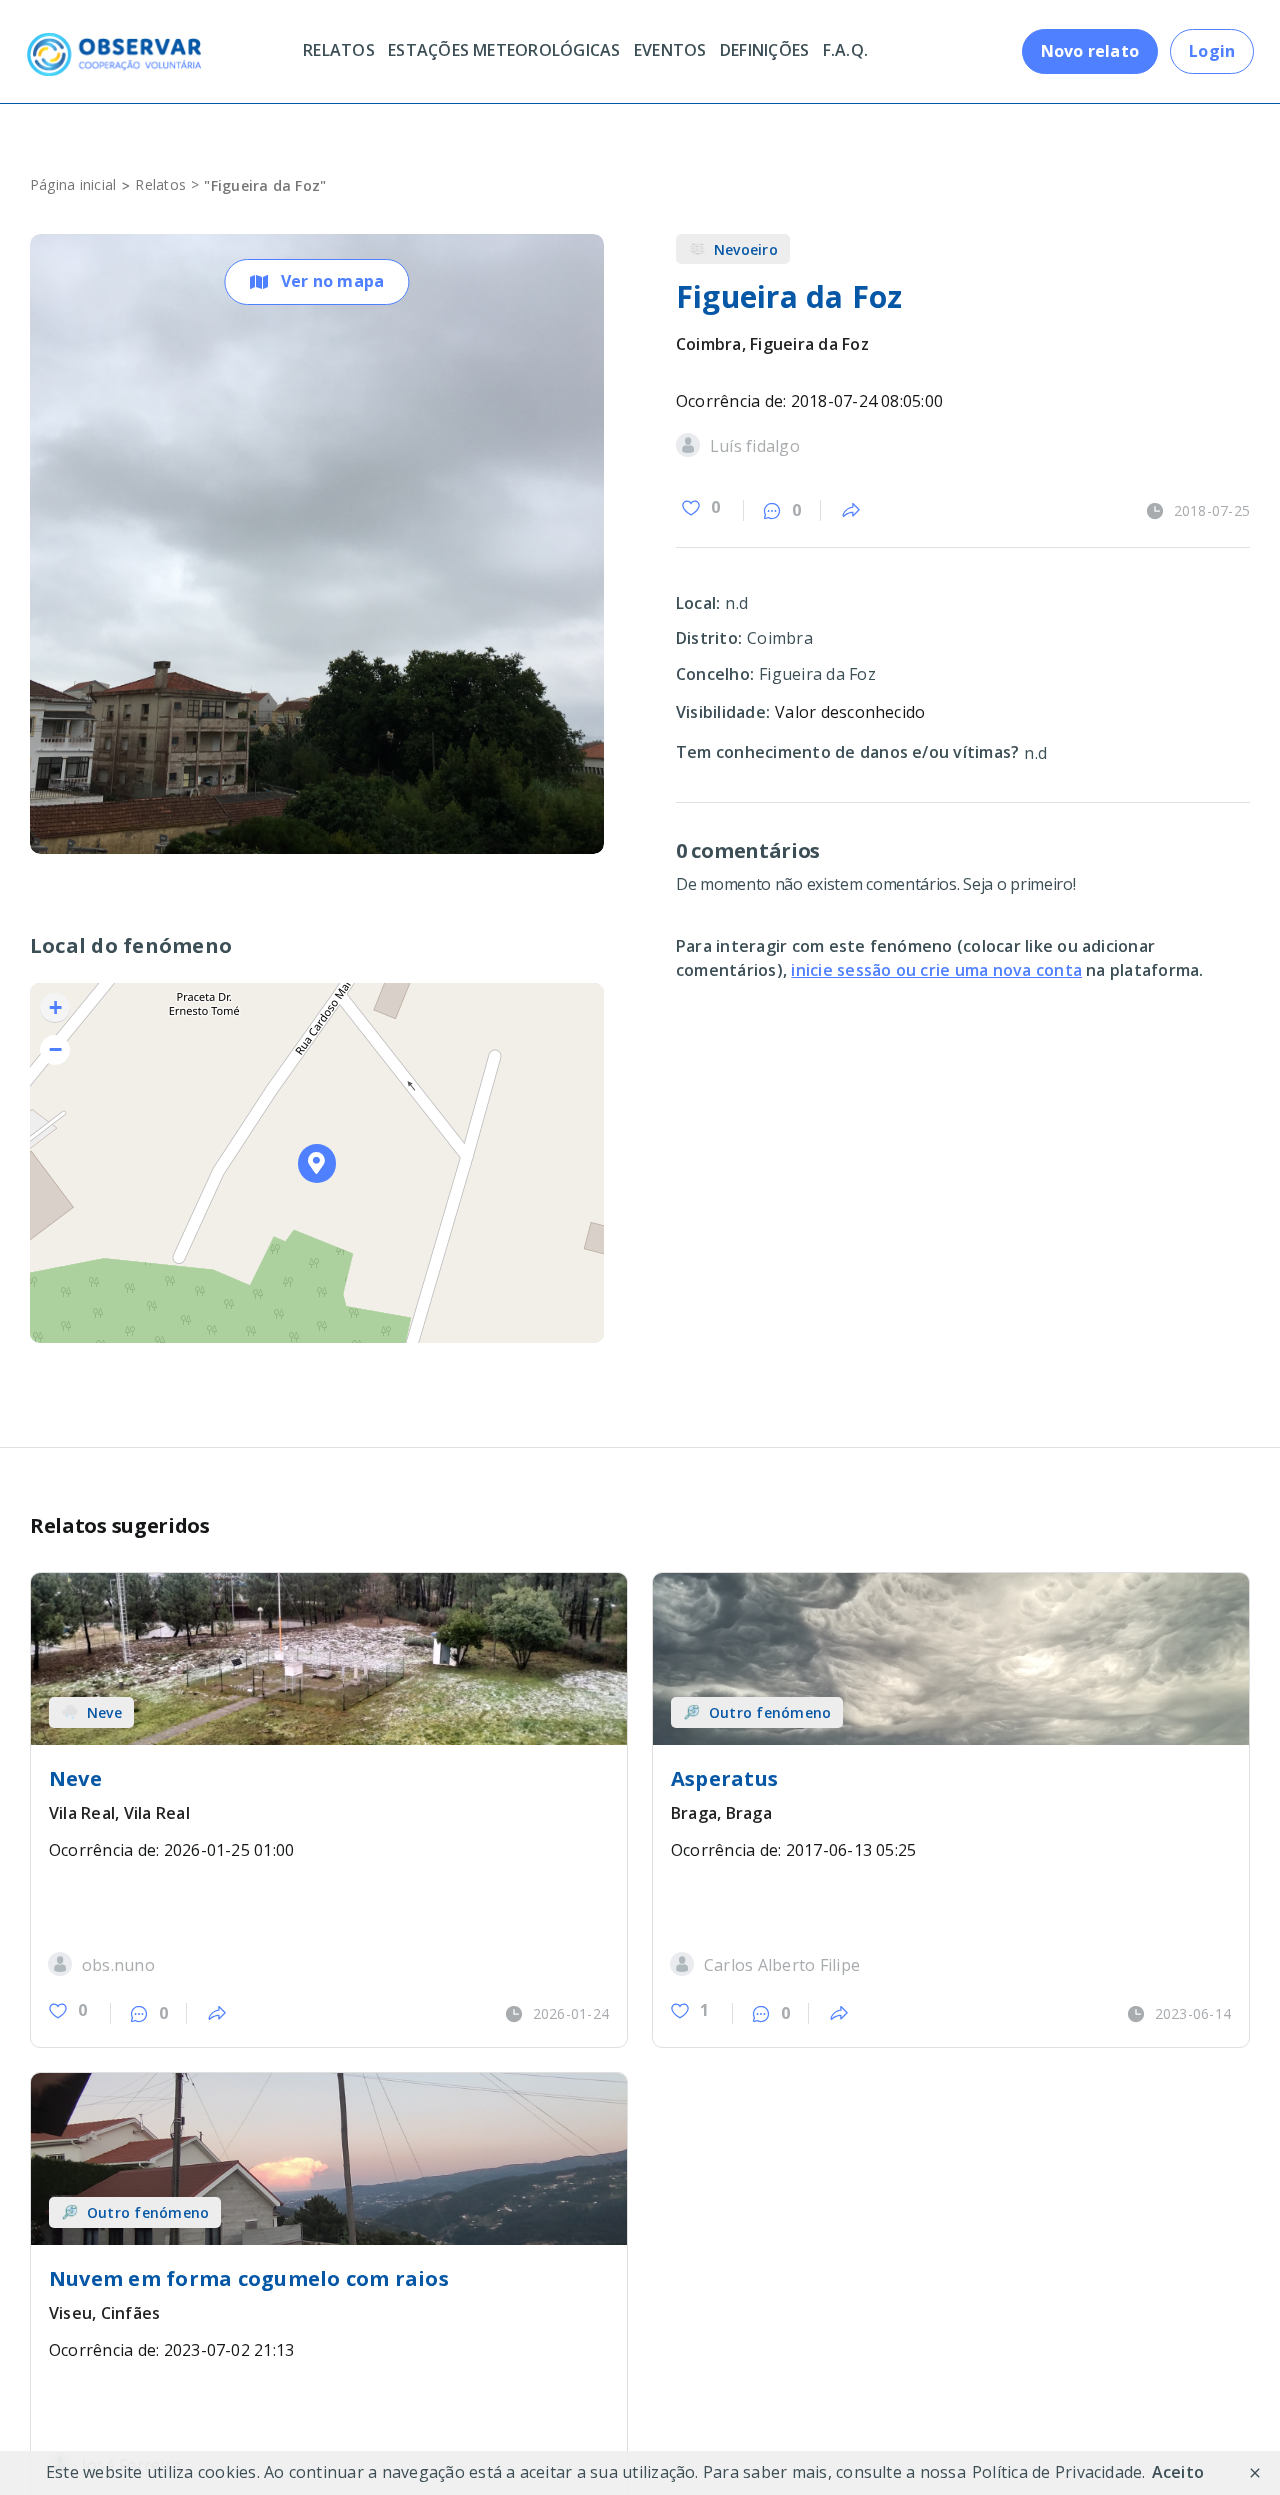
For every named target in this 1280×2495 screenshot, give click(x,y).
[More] (851, 511)
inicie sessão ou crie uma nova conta (936, 970)
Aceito (1178, 2472)
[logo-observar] (113, 40)
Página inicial (73, 184)
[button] (317, 1163)
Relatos (160, 184)
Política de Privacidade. (1059, 2472)
